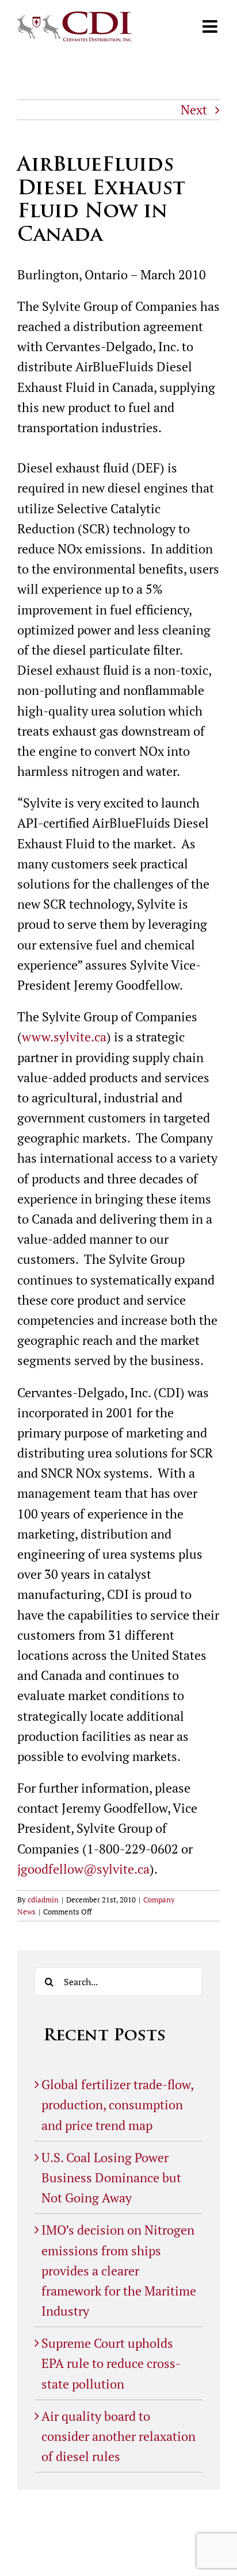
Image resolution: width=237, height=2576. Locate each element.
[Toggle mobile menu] (211, 26)
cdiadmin (43, 1900)
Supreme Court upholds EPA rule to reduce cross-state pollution (111, 2363)
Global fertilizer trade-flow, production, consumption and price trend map (117, 2104)
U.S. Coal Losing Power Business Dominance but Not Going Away (111, 2177)
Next (194, 109)
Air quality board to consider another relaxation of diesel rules (118, 2436)
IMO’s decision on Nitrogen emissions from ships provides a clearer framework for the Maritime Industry (119, 2270)
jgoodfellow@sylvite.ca (83, 1869)
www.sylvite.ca (64, 1037)
